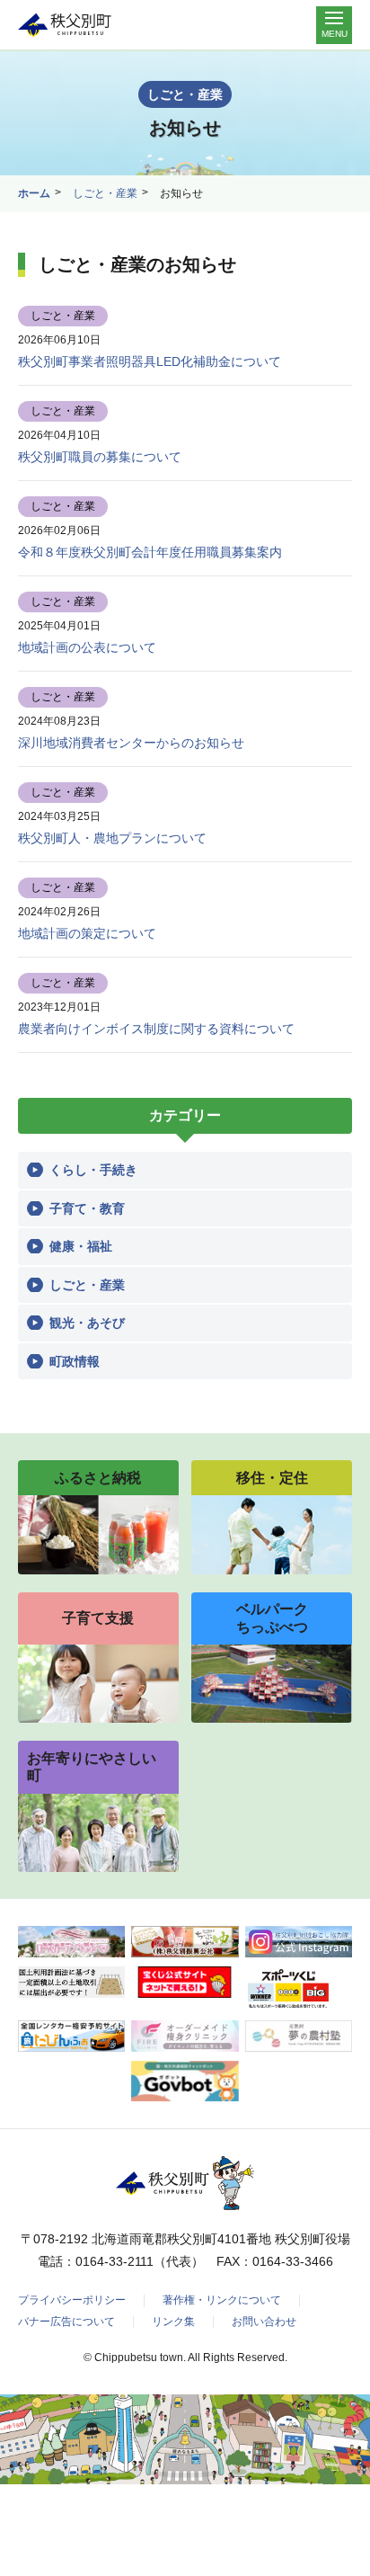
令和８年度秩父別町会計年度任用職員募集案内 (150, 552)
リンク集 (173, 2322)
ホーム (34, 193)
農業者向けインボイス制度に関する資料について (156, 1029)
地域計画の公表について (87, 647)
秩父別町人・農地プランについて (112, 838)
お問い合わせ (264, 2322)
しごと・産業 (105, 193)
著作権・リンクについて (222, 2300)
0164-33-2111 (115, 2261)
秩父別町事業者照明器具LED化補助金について (150, 361)
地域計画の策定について (87, 933)
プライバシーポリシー (72, 2300)
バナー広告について (66, 2322)
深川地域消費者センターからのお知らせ (131, 743)
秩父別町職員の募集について (100, 457)
